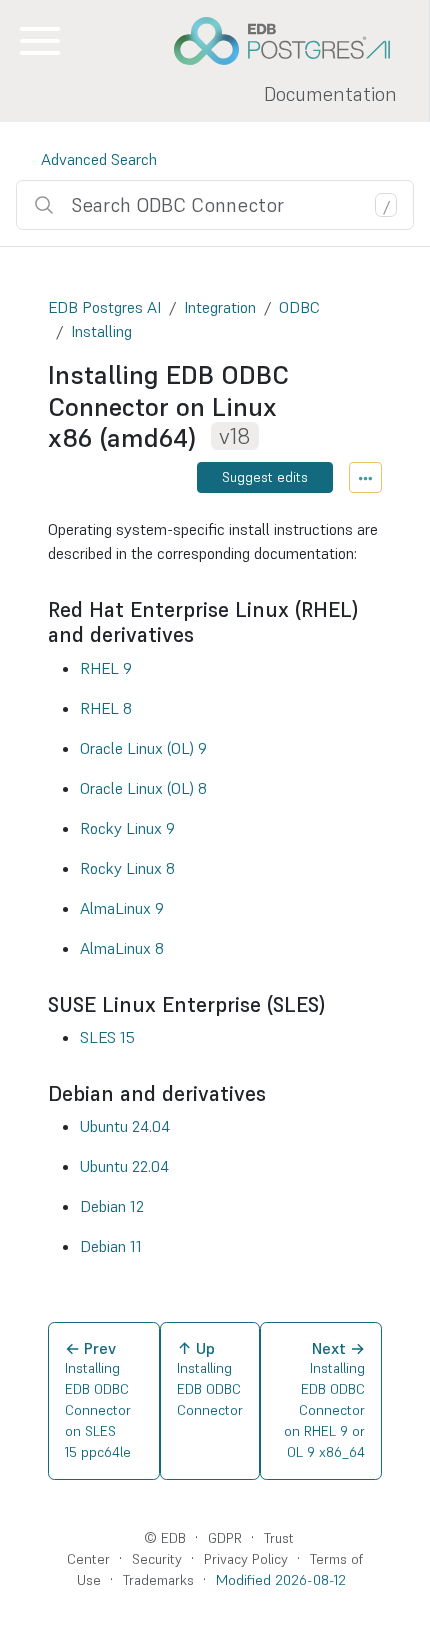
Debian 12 (112, 1206)
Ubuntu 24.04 (125, 1126)
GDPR (225, 1538)
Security (157, 1559)
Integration (220, 307)
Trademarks (158, 1580)
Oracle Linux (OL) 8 (143, 788)
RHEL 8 (106, 708)
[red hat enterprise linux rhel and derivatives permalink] (204, 634)
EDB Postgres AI (104, 307)
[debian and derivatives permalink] (276, 1093)
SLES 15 (107, 1037)
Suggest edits (265, 477)
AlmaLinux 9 (122, 908)
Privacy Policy (246, 1559)
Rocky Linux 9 (127, 828)
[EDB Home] (293, 41)
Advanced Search (99, 159)
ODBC (299, 307)
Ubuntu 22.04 (124, 1166)
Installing (101, 331)
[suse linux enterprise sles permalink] (335, 1004)
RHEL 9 (106, 668)
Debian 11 (111, 1246)
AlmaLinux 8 (122, 948)
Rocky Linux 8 (127, 868)
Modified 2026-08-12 (281, 1580)
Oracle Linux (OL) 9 (143, 748)
